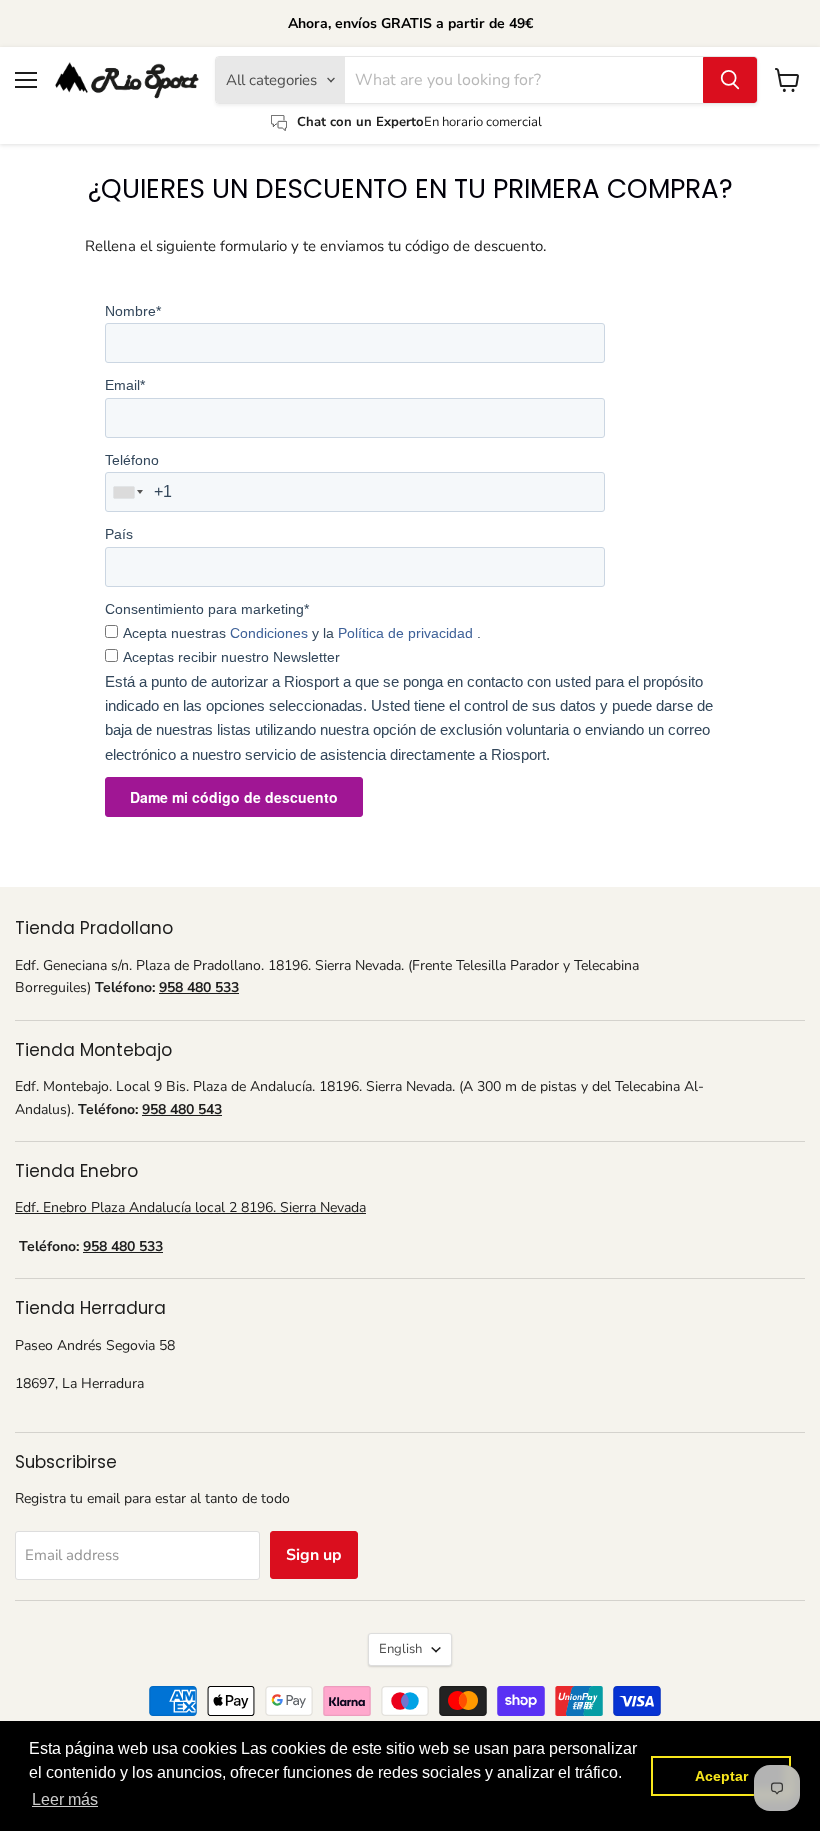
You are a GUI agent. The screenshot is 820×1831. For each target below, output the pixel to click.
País (119, 534)
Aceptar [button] (721, 1776)
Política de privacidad (407, 633)
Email (125, 385)
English (400, 1649)
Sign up (314, 1555)
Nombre (133, 311)
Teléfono (132, 460)
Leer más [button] (65, 1799)
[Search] (730, 80)
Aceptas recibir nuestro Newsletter (231, 657)
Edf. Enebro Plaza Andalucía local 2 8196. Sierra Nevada (190, 1207)
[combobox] (129, 492)
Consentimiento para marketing (207, 609)
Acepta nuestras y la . (302, 633)
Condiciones (271, 633)
